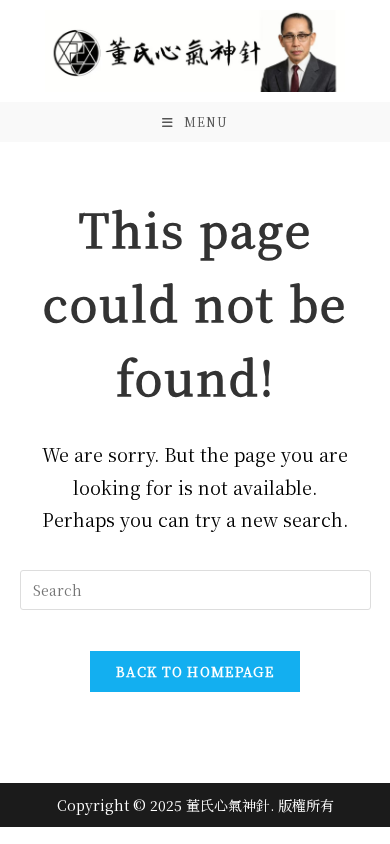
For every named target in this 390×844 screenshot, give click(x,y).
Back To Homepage (195, 671)
